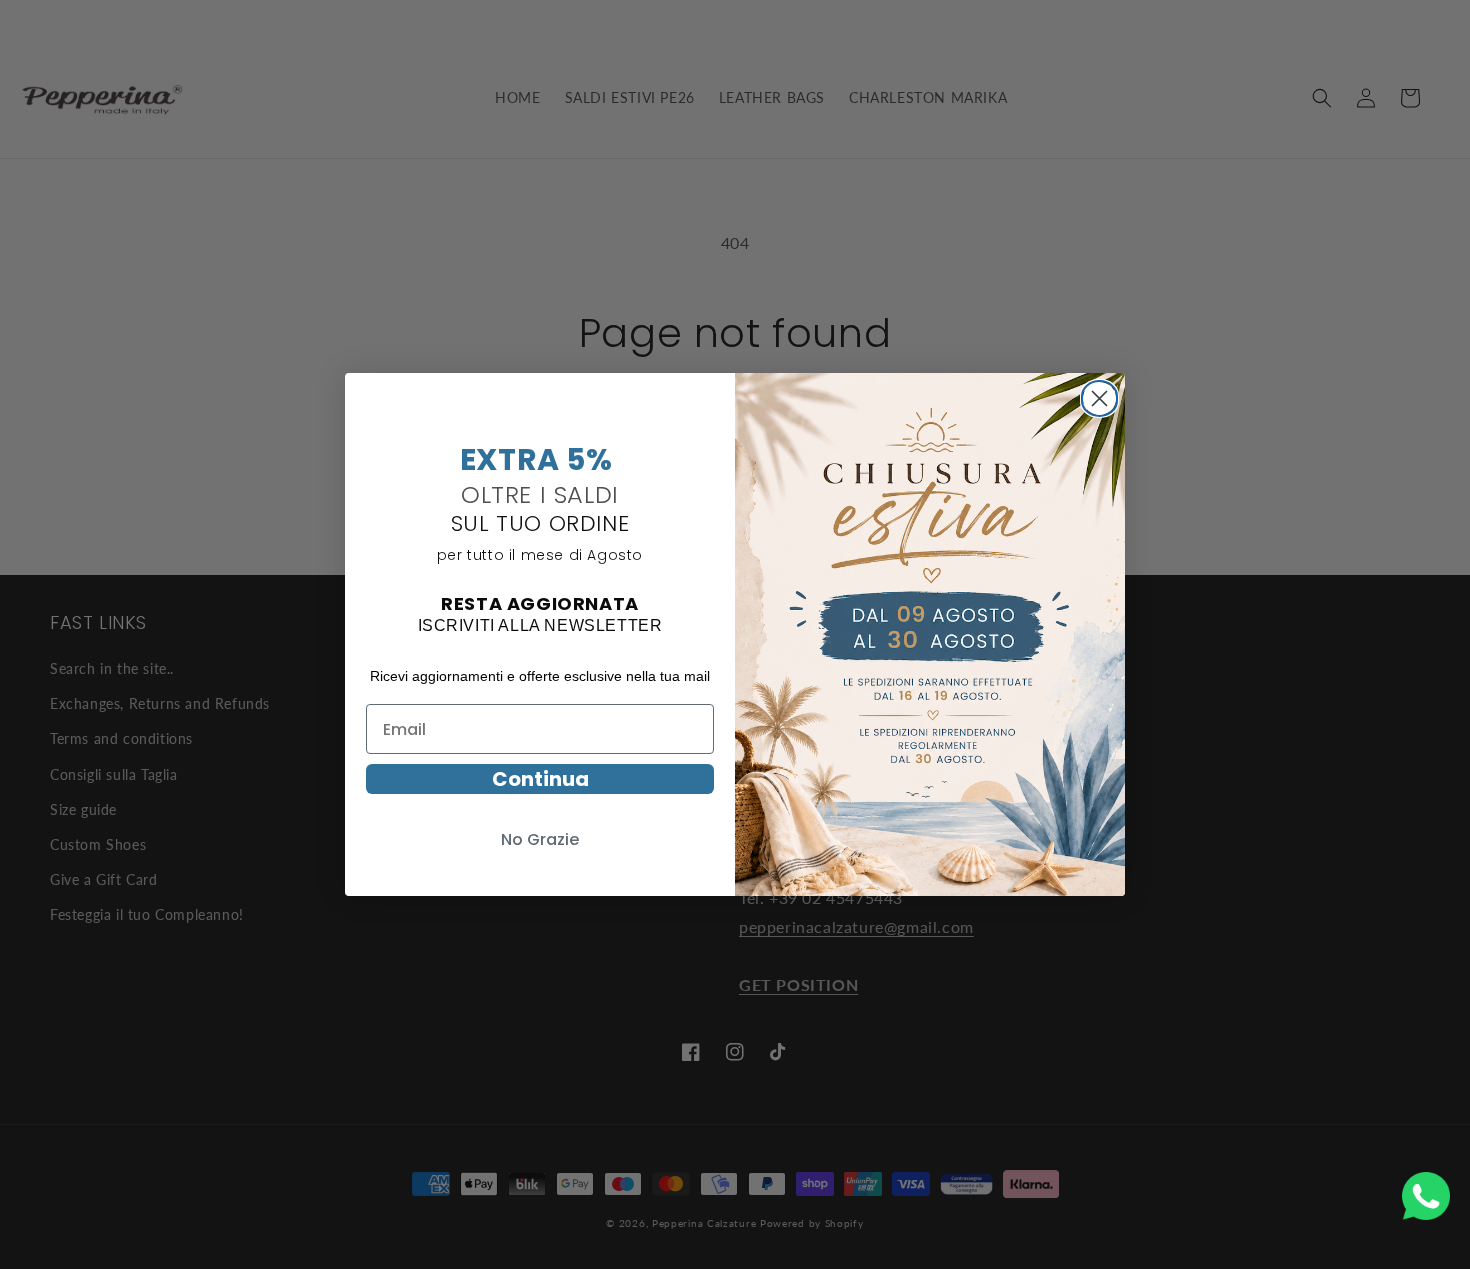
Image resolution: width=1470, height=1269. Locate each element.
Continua (540, 779)
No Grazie (540, 839)
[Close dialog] (1099, 396)
